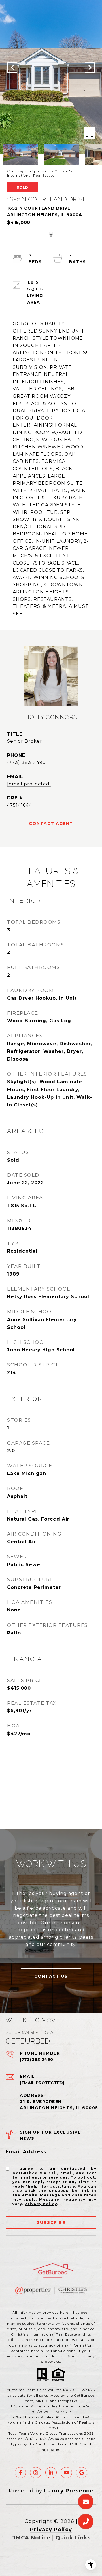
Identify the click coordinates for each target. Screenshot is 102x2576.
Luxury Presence (69, 2491)
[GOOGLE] (82, 2473)
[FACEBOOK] (20, 2473)
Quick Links (73, 2538)
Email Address (26, 2152)
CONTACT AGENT (51, 823)
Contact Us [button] (51, 1976)
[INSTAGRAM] (36, 2473)
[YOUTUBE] (66, 2473)
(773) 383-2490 (26, 762)
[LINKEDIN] (51, 2473)
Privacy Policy (41, 2204)
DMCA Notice (31, 2538)
